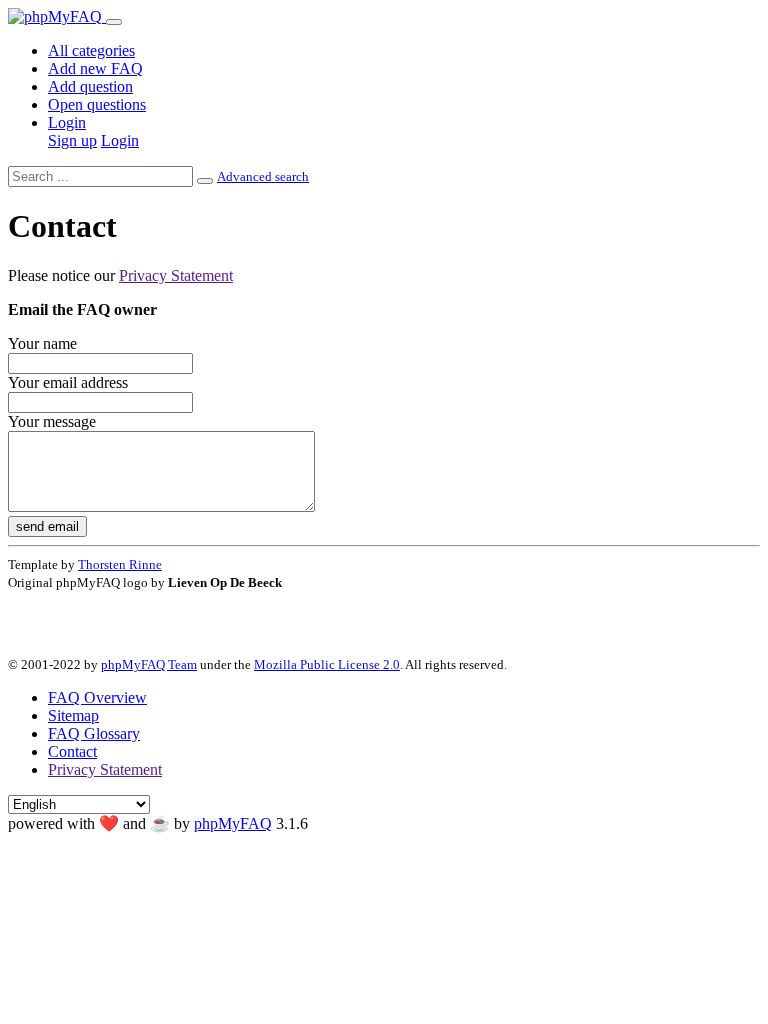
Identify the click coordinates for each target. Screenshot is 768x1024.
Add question (90, 86)
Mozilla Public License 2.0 (327, 664)
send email (47, 526)
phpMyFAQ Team (149, 664)
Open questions (97, 104)
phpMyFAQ (233, 823)
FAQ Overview (97, 697)
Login (67, 122)
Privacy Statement (176, 275)
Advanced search (263, 176)
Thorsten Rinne (120, 564)
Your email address (68, 382)
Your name (42, 343)
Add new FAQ (95, 68)
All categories (91, 50)
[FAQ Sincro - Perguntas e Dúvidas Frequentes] (57, 16)
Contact (72, 751)
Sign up (72, 140)
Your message (52, 421)
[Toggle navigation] (114, 22)
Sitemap (73, 715)
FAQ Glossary (94, 733)
